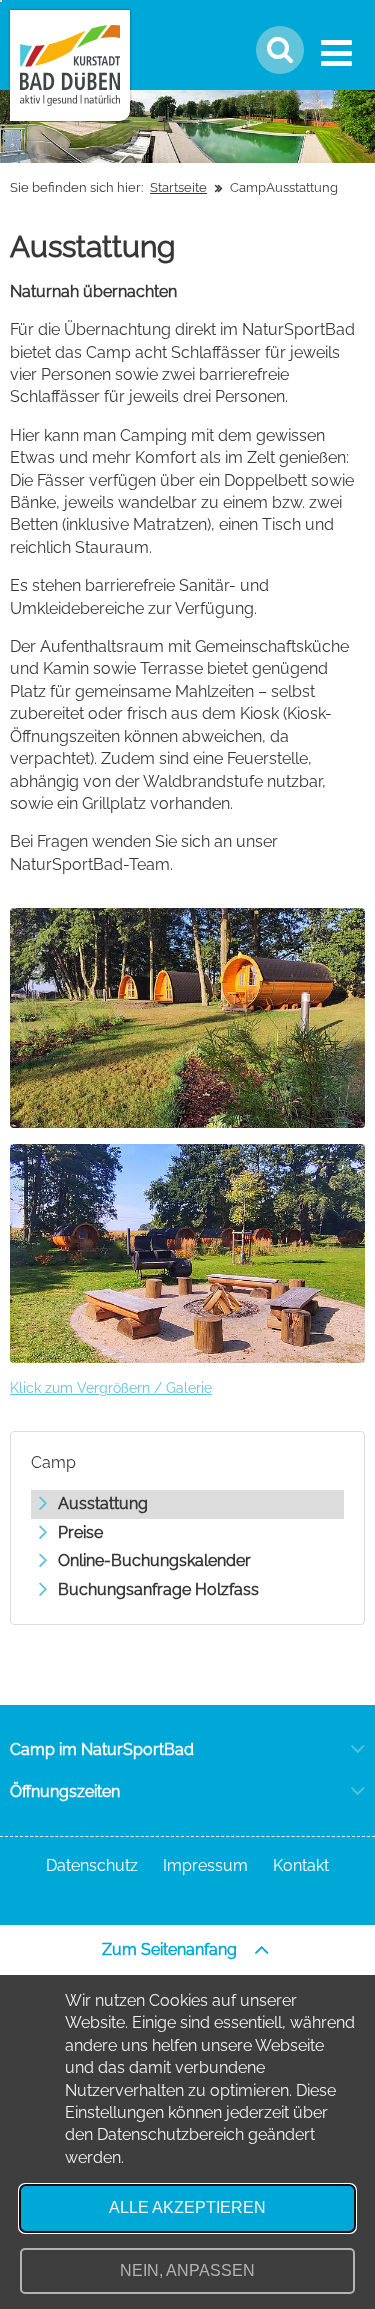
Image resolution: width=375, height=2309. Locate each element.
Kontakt (301, 1865)
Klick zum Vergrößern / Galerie (111, 1388)
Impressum (205, 1865)
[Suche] (280, 50)
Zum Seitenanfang (171, 1949)
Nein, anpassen (187, 2270)
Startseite (178, 187)
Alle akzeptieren (187, 2207)
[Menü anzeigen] (340, 53)
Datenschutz (92, 1865)
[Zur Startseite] (70, 65)
